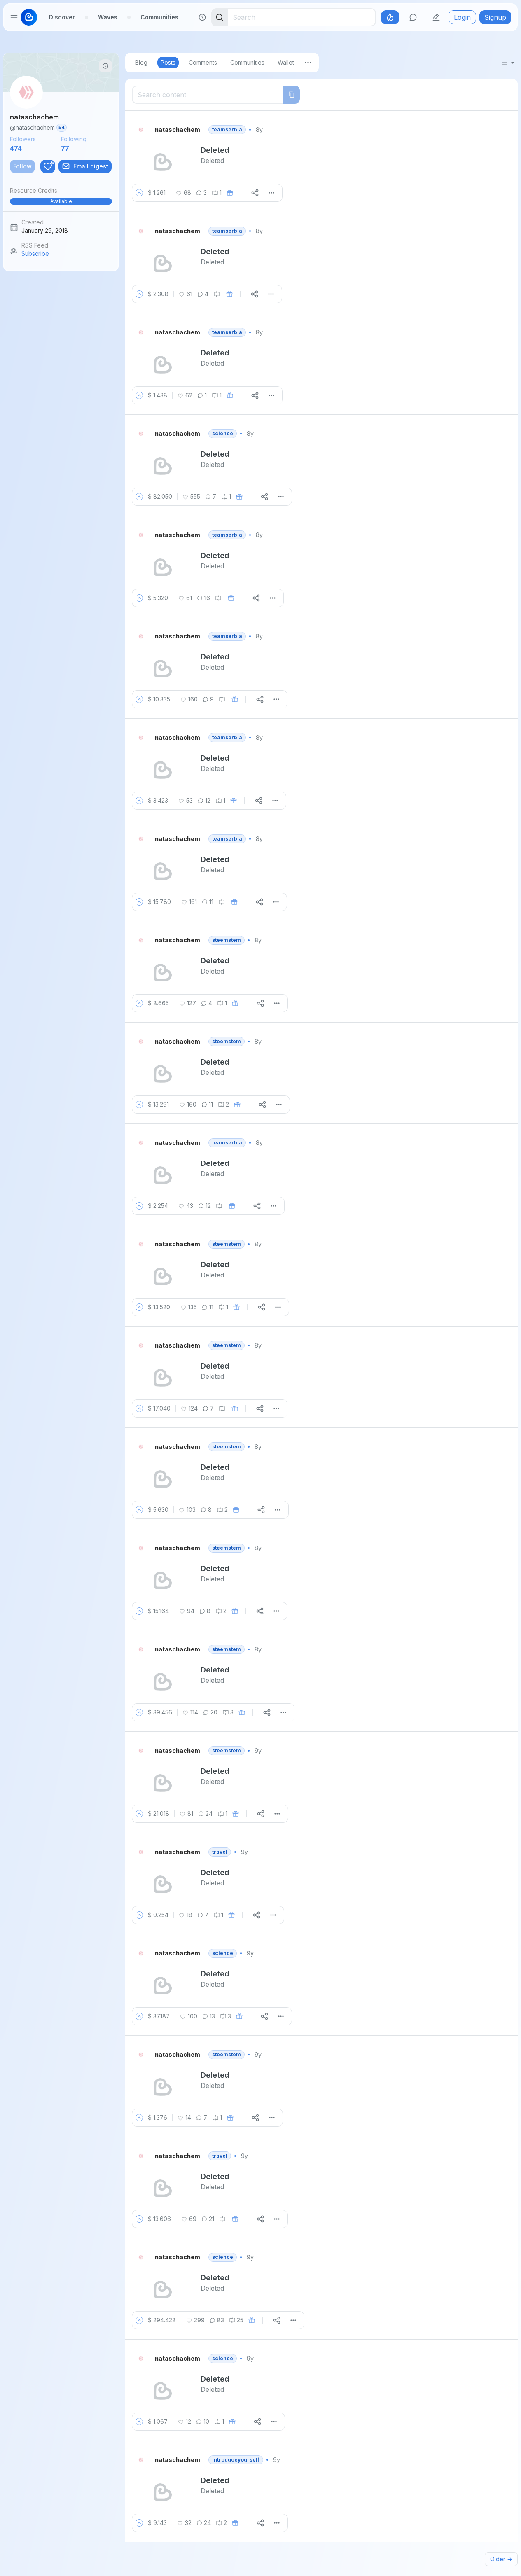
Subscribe (35, 253)
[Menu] (308, 63)
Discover (62, 17)
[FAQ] (202, 17)
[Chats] (413, 17)
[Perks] (390, 17)
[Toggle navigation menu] (14, 17)
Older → (501, 2559)
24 (209, 1813)
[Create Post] (436, 17)
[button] (61, 196)
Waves (108, 17)
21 (211, 2219)
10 (206, 2421)
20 (214, 1712)
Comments (203, 62)
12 (208, 800)
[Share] (255, 193)
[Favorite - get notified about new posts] (48, 166)
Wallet (286, 62)
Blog (141, 62)
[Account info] (105, 66)
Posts (168, 62)
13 (212, 2016)
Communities (159, 17)
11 (211, 902)
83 (221, 2320)
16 (207, 598)
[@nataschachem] (142, 130)
